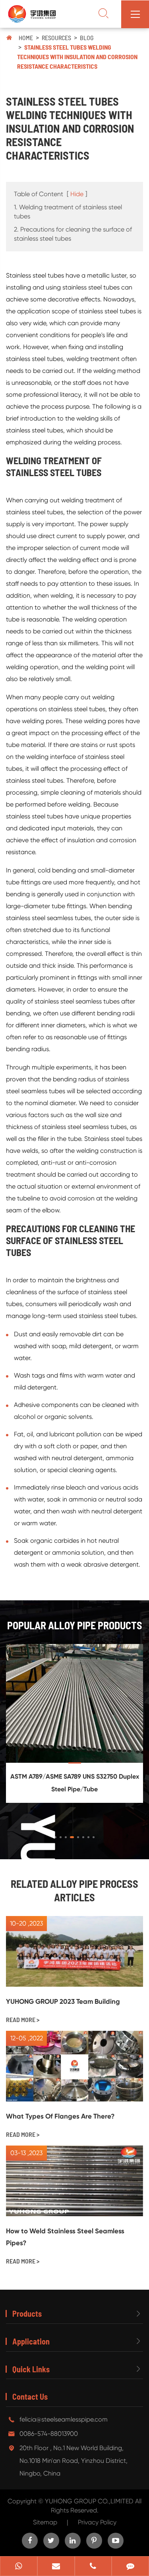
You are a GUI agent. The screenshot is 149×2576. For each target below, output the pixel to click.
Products (27, 2314)
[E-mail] (56, 2567)
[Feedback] (130, 2567)
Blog (87, 38)
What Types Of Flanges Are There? (60, 2116)
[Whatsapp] (19, 2567)
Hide (77, 194)
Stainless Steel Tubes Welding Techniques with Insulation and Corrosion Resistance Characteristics (77, 57)
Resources (56, 38)
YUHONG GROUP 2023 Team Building (63, 2001)
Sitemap (45, 2522)
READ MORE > (23, 2019)
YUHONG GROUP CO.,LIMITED (90, 2501)
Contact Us (30, 2397)
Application (31, 2341)
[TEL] (93, 2567)
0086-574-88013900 (49, 2434)
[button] (55, 1837)
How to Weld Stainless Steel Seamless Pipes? (65, 2237)
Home (26, 38)
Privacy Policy (97, 2522)
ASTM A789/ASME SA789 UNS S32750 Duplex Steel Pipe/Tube (75, 1783)
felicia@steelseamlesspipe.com (64, 2419)
